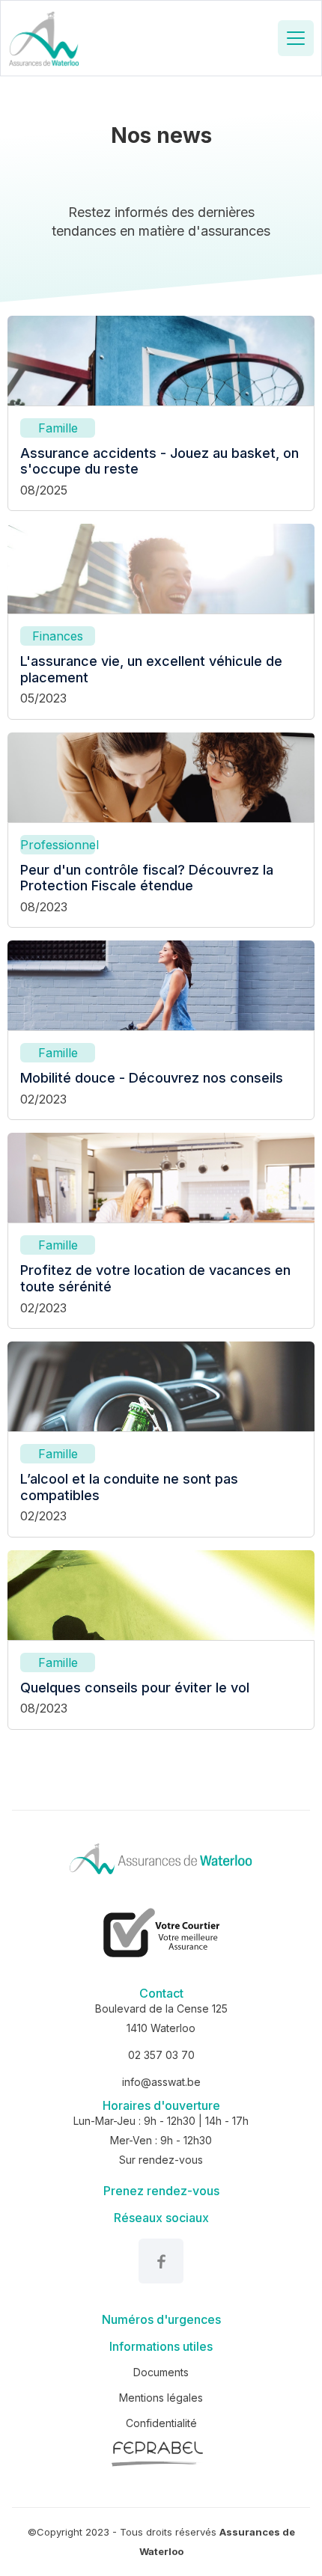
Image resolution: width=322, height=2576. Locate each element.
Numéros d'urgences (161, 2319)
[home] (44, 38)
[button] (296, 38)
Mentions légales (161, 2398)
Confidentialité (161, 2423)
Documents (161, 2372)
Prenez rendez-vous (161, 2191)
